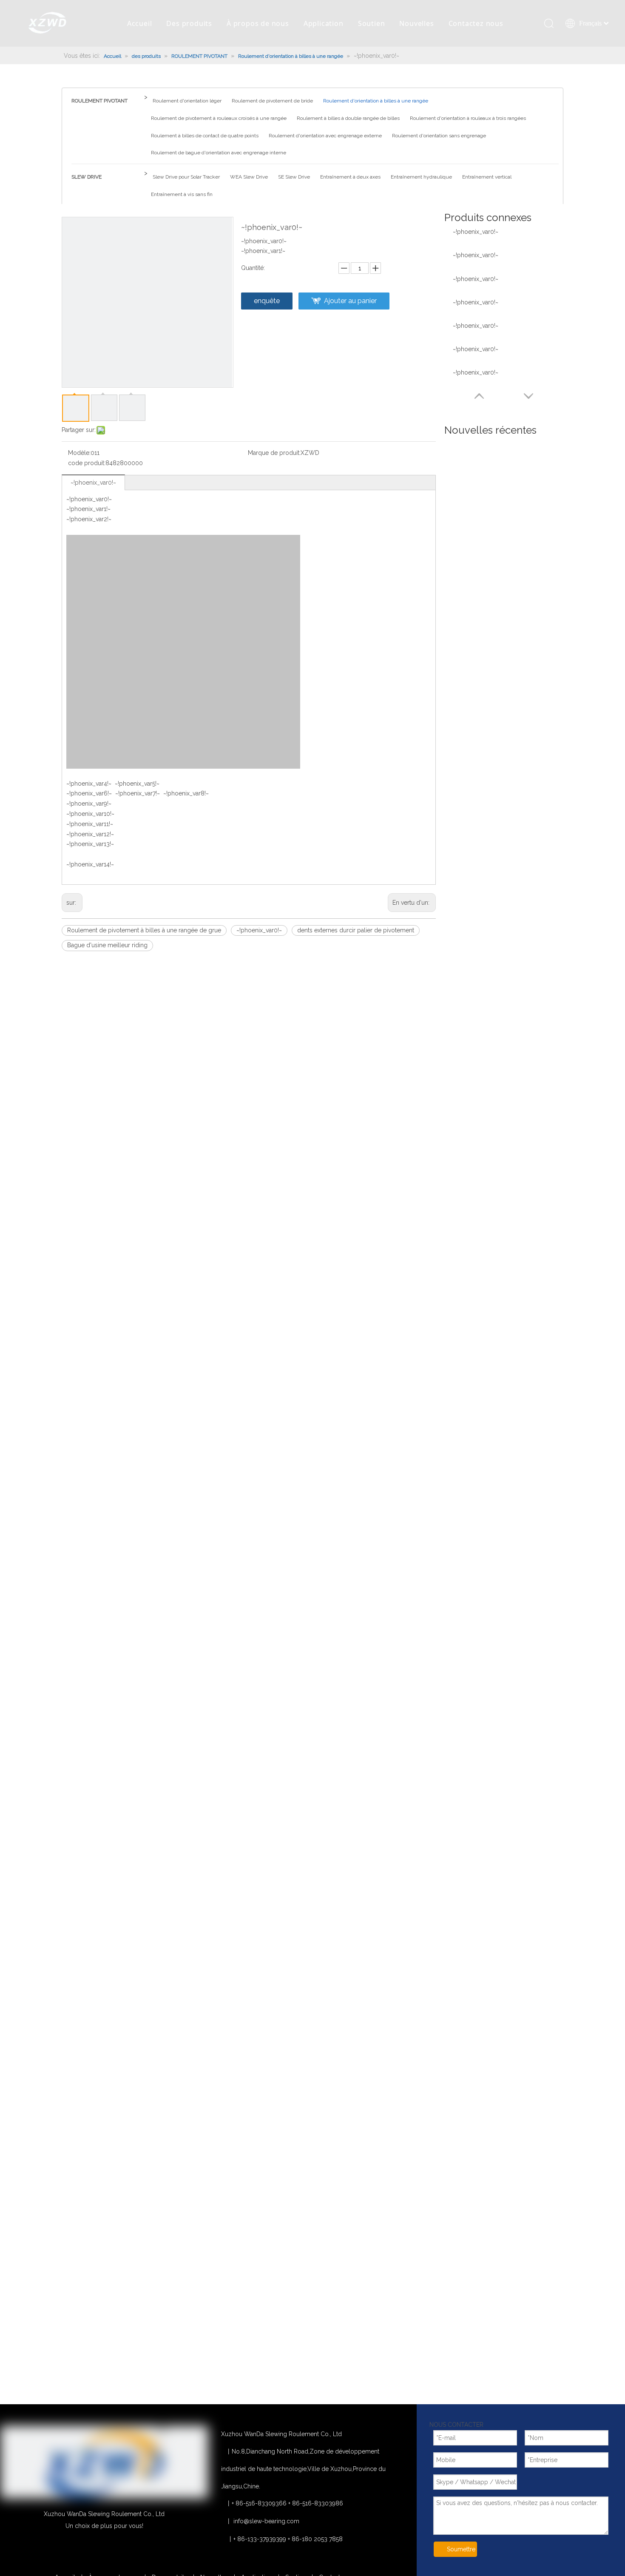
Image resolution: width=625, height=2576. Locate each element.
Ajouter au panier (350, 301)
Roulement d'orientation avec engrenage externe (325, 136)
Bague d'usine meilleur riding (107, 945)
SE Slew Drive (294, 177)
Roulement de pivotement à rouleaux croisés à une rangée (219, 118)
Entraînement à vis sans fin (182, 194)
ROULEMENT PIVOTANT (99, 101)
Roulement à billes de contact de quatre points (205, 136)
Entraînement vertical (487, 177)
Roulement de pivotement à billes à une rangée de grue (144, 930)
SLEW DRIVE (87, 177)
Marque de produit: (274, 453)
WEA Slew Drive (249, 177)
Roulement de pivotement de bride (272, 101)
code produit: (87, 463)
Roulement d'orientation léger (187, 101)
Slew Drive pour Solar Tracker (186, 177)
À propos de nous (258, 23)
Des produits (189, 23)
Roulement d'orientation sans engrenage (439, 136)
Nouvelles (416, 23)
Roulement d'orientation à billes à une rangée (376, 101)
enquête (267, 301)
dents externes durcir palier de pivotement (356, 930)
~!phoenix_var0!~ (93, 483)
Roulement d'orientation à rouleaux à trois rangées (468, 118)
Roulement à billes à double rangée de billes (348, 118)
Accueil (140, 23)
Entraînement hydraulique (421, 177)
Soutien (372, 23)
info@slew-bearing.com (266, 2521)
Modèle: (79, 453)
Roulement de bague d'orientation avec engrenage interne (219, 153)
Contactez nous (476, 23)
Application (324, 23)
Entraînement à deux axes (350, 177)
